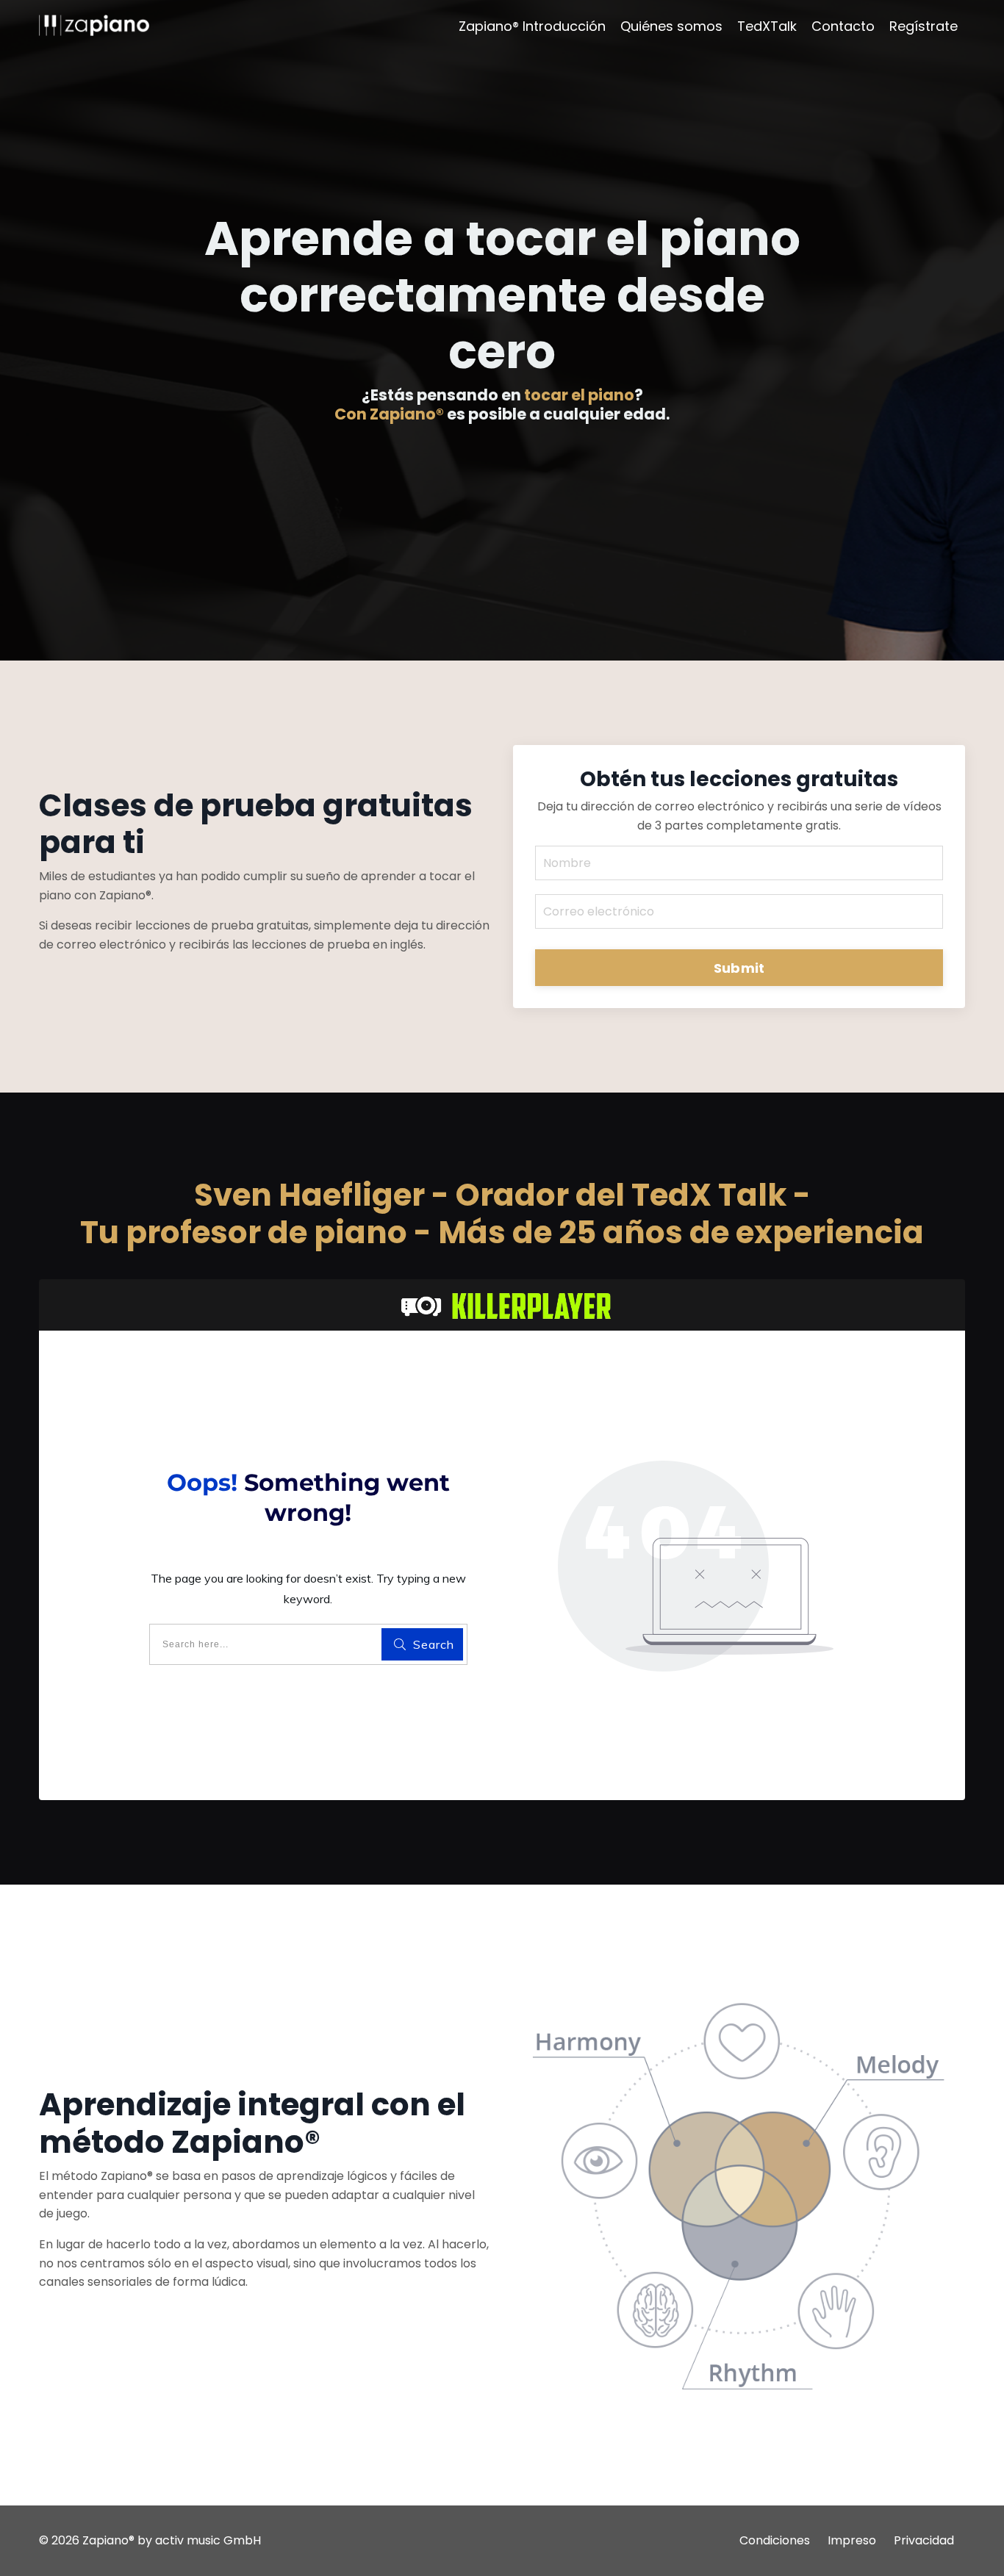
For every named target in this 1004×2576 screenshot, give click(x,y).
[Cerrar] (110, 100)
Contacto (843, 26)
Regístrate (924, 26)
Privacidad (924, 2540)
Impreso (852, 2540)
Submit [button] (739, 968)
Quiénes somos (671, 26)
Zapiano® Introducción (532, 26)
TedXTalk (767, 26)
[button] (85, 125)
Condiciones (775, 2540)
